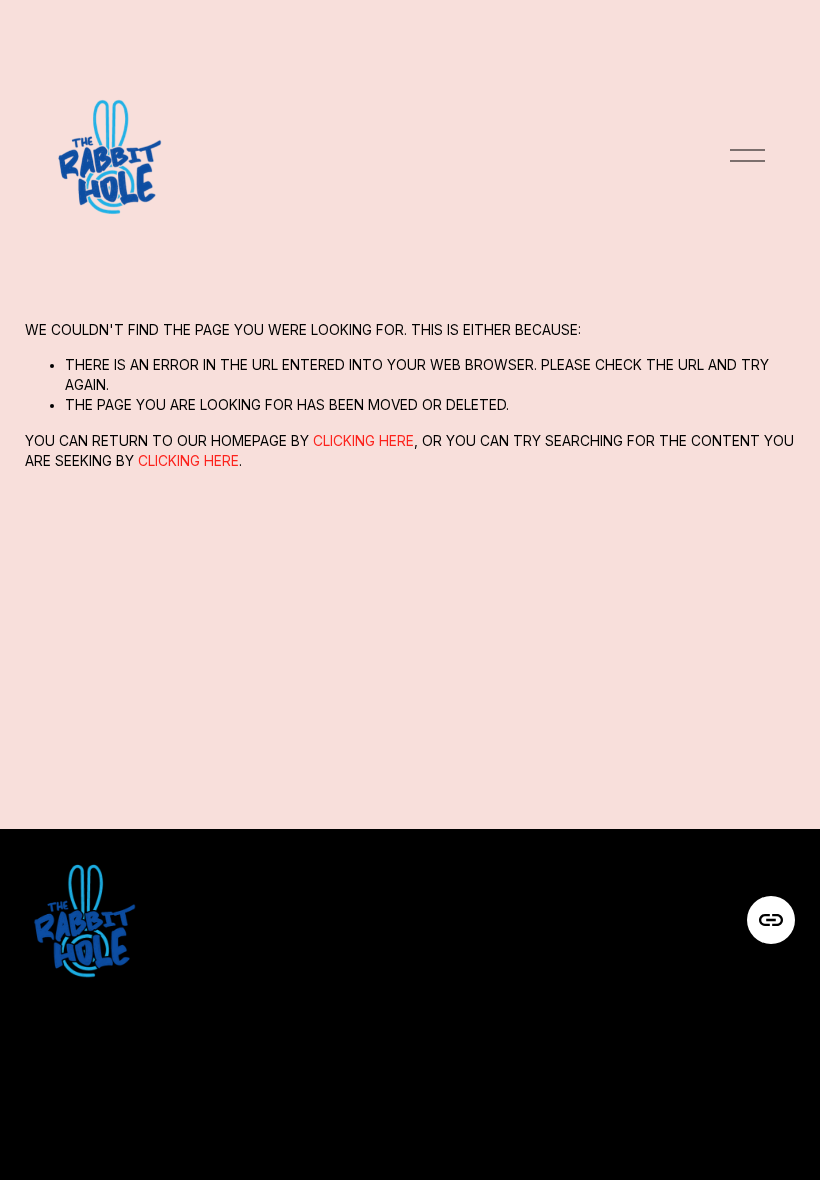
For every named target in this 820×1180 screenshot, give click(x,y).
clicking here (363, 441)
